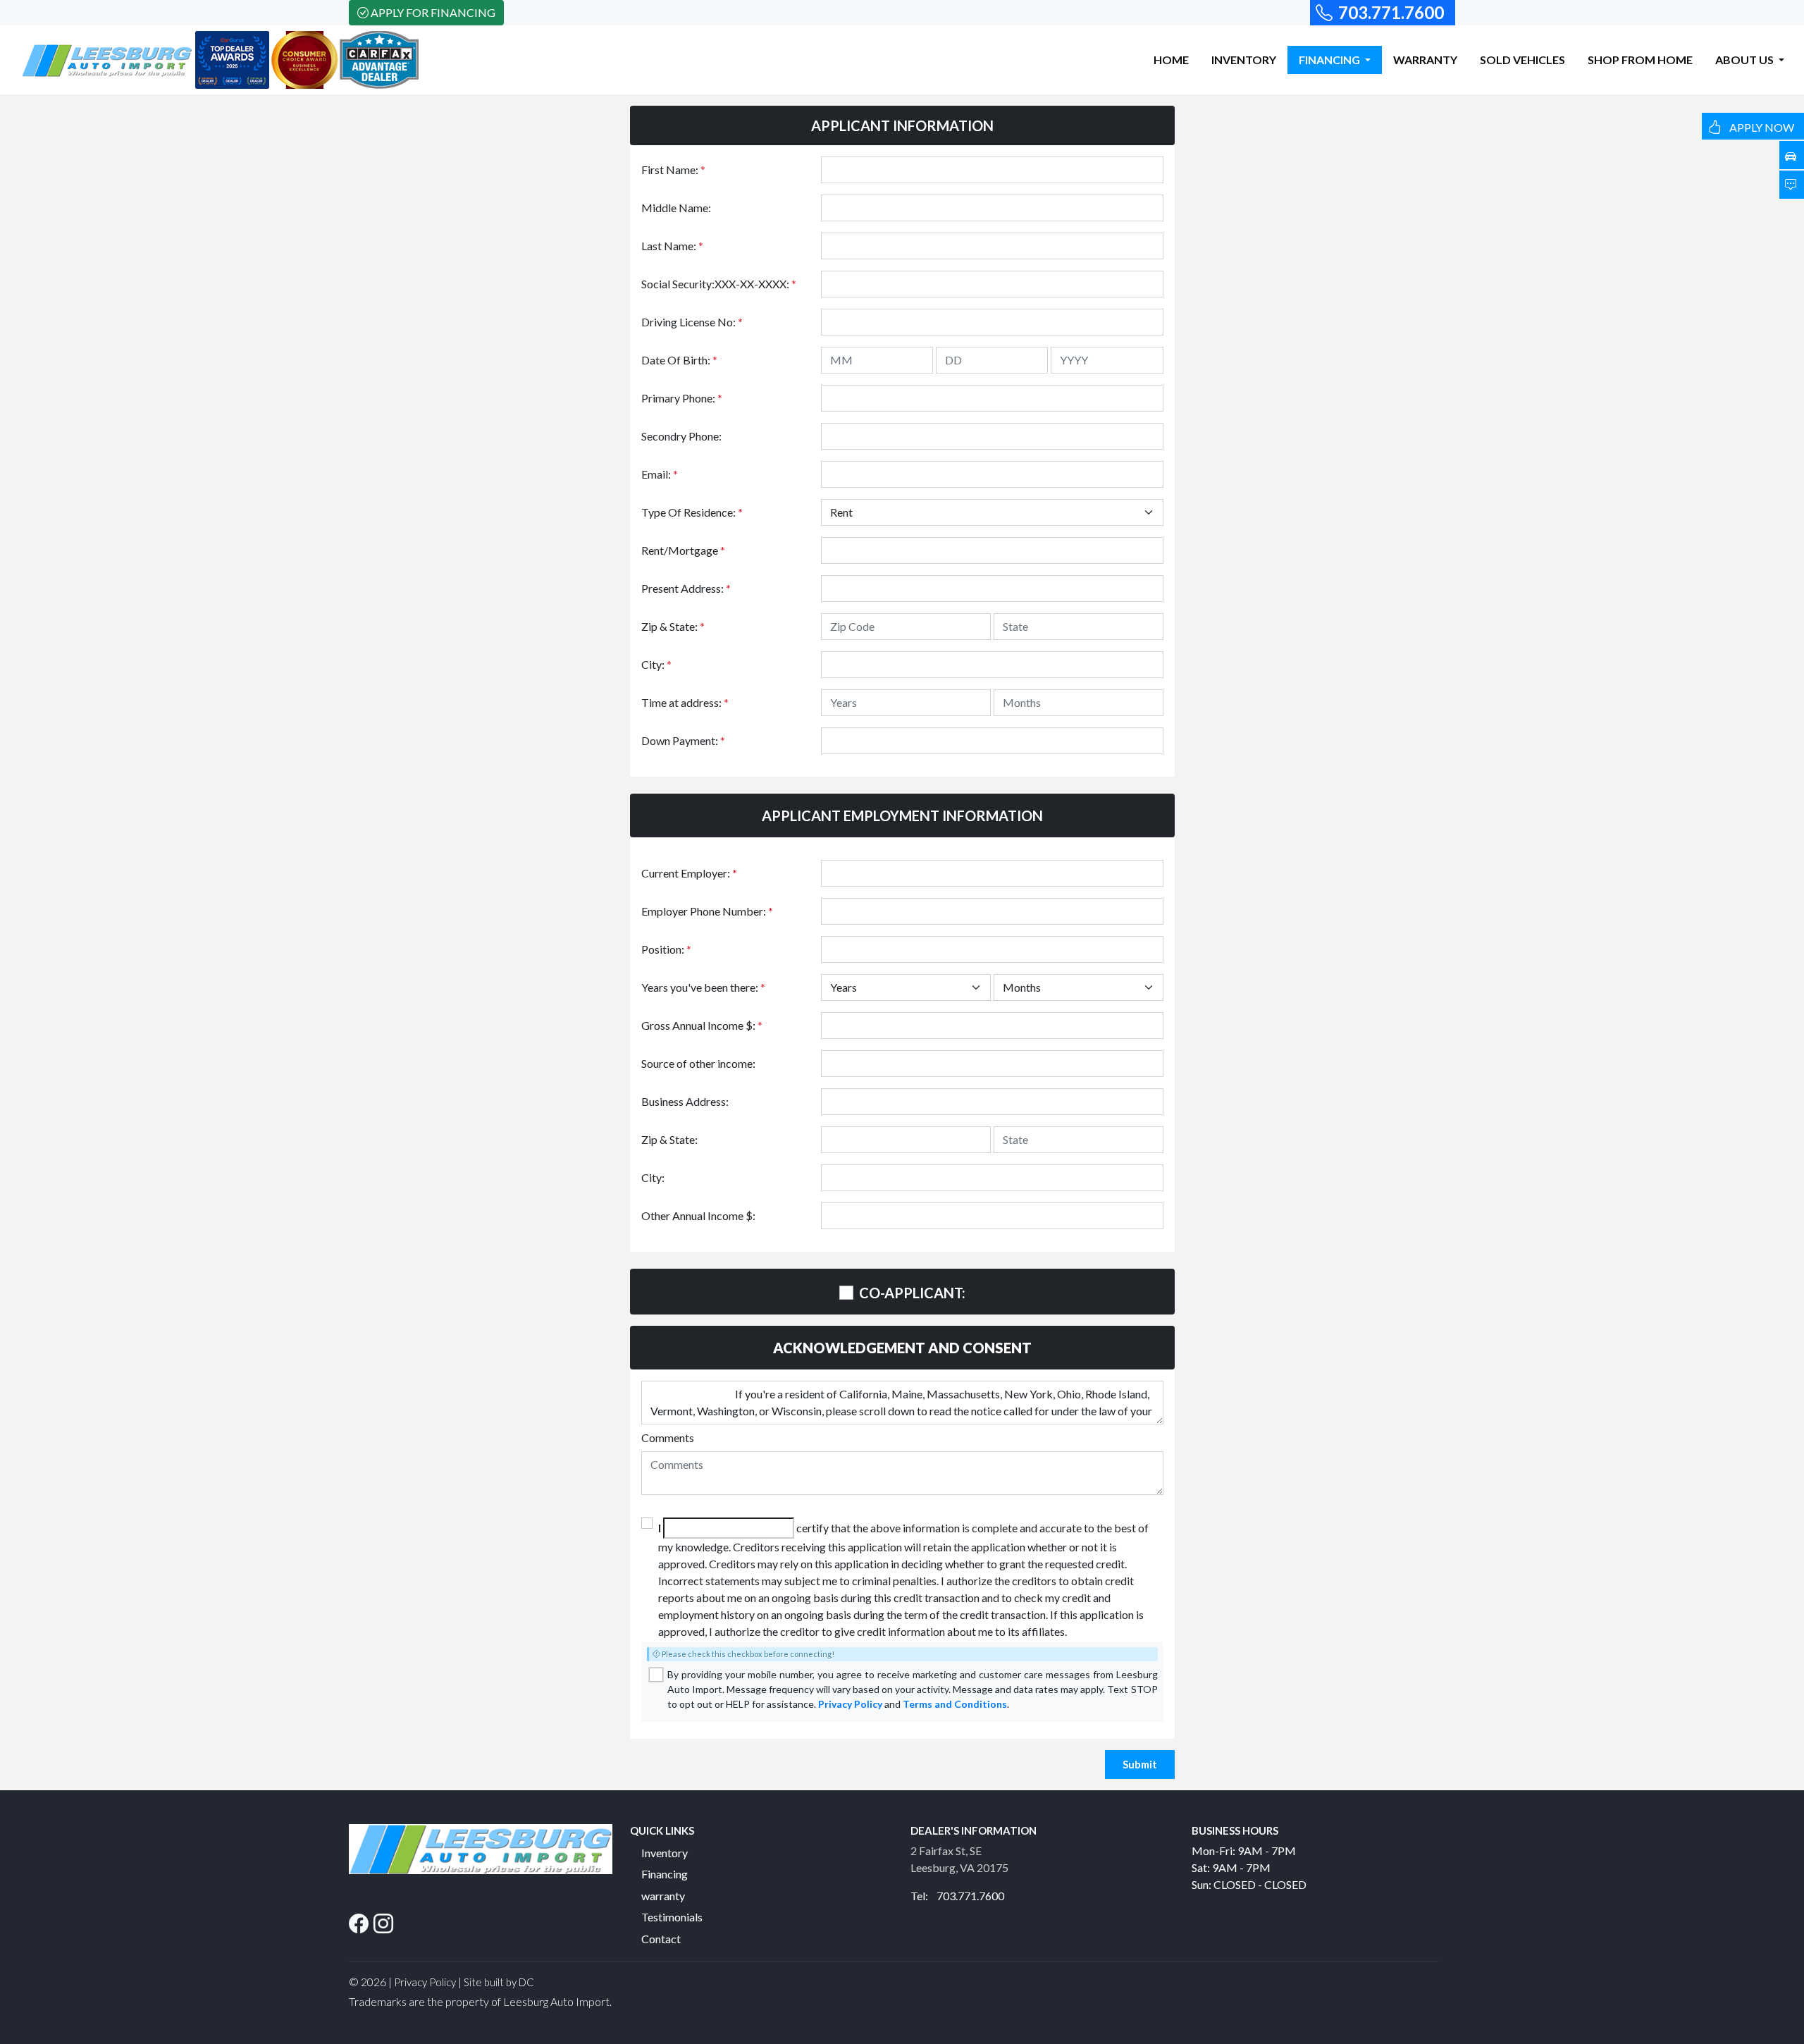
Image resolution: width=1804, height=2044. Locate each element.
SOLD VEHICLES (1522, 60)
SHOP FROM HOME (1640, 60)
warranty (663, 1896)
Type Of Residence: (692, 512)
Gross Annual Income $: (702, 1025)
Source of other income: (698, 1063)
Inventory (665, 1853)
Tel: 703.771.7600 (957, 1896)
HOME (1171, 60)
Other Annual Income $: (698, 1215)
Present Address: (686, 588)
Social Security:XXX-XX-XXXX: (719, 284)
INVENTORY (1244, 60)
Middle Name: (676, 208)
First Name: (673, 170)
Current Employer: (689, 873)
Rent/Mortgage (683, 550)
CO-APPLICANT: (912, 1293)
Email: (660, 474)
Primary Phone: (682, 398)
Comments (668, 1437)
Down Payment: (683, 740)
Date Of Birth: (679, 360)
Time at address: (685, 702)
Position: (666, 949)
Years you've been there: (703, 987)
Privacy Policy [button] (425, 1982)
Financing (665, 1874)
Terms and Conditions (955, 1704)
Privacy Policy (850, 1704)
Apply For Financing (433, 12)
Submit (1140, 1764)
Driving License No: (692, 322)
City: (656, 664)
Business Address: (685, 1101)
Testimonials (672, 1917)
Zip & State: (673, 626)
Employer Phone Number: (707, 911)
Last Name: (672, 246)
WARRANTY (1425, 60)
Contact (661, 1939)
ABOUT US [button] (1746, 60)
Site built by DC (499, 1982)
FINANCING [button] (1330, 60)
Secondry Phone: (681, 436)
